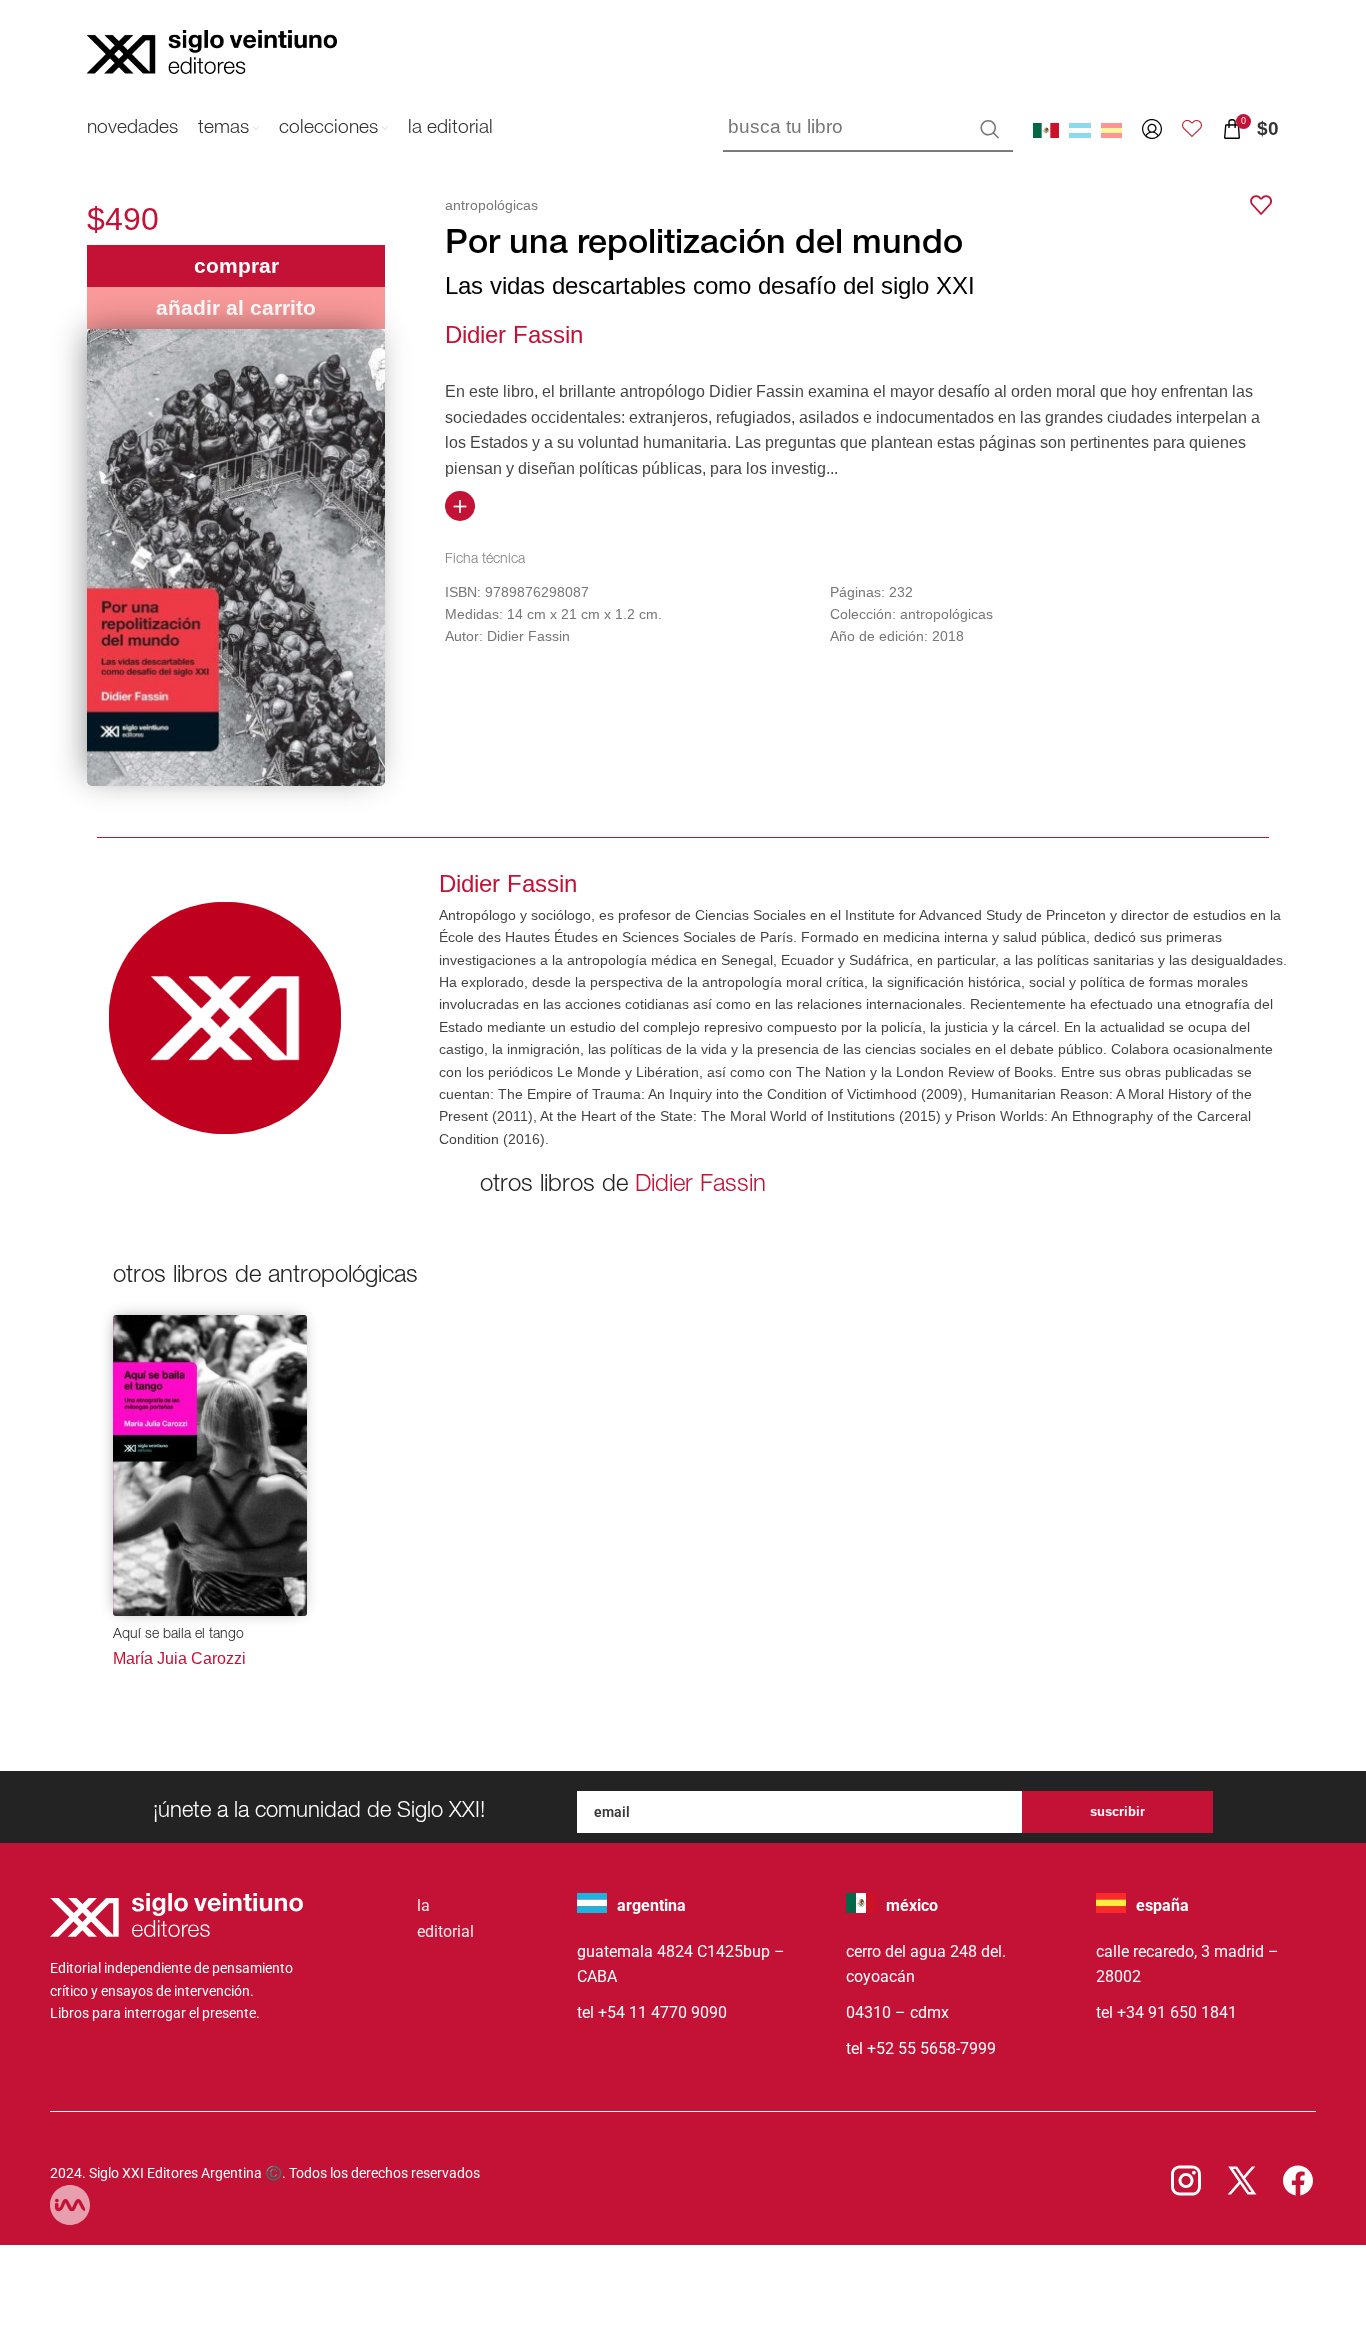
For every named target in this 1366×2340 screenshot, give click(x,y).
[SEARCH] (990, 129)
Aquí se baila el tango (178, 1635)
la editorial (445, 1918)
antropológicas (491, 205)
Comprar (236, 265)
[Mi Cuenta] (1152, 129)
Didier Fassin (514, 334)
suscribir (1117, 1811)
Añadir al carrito (236, 307)
